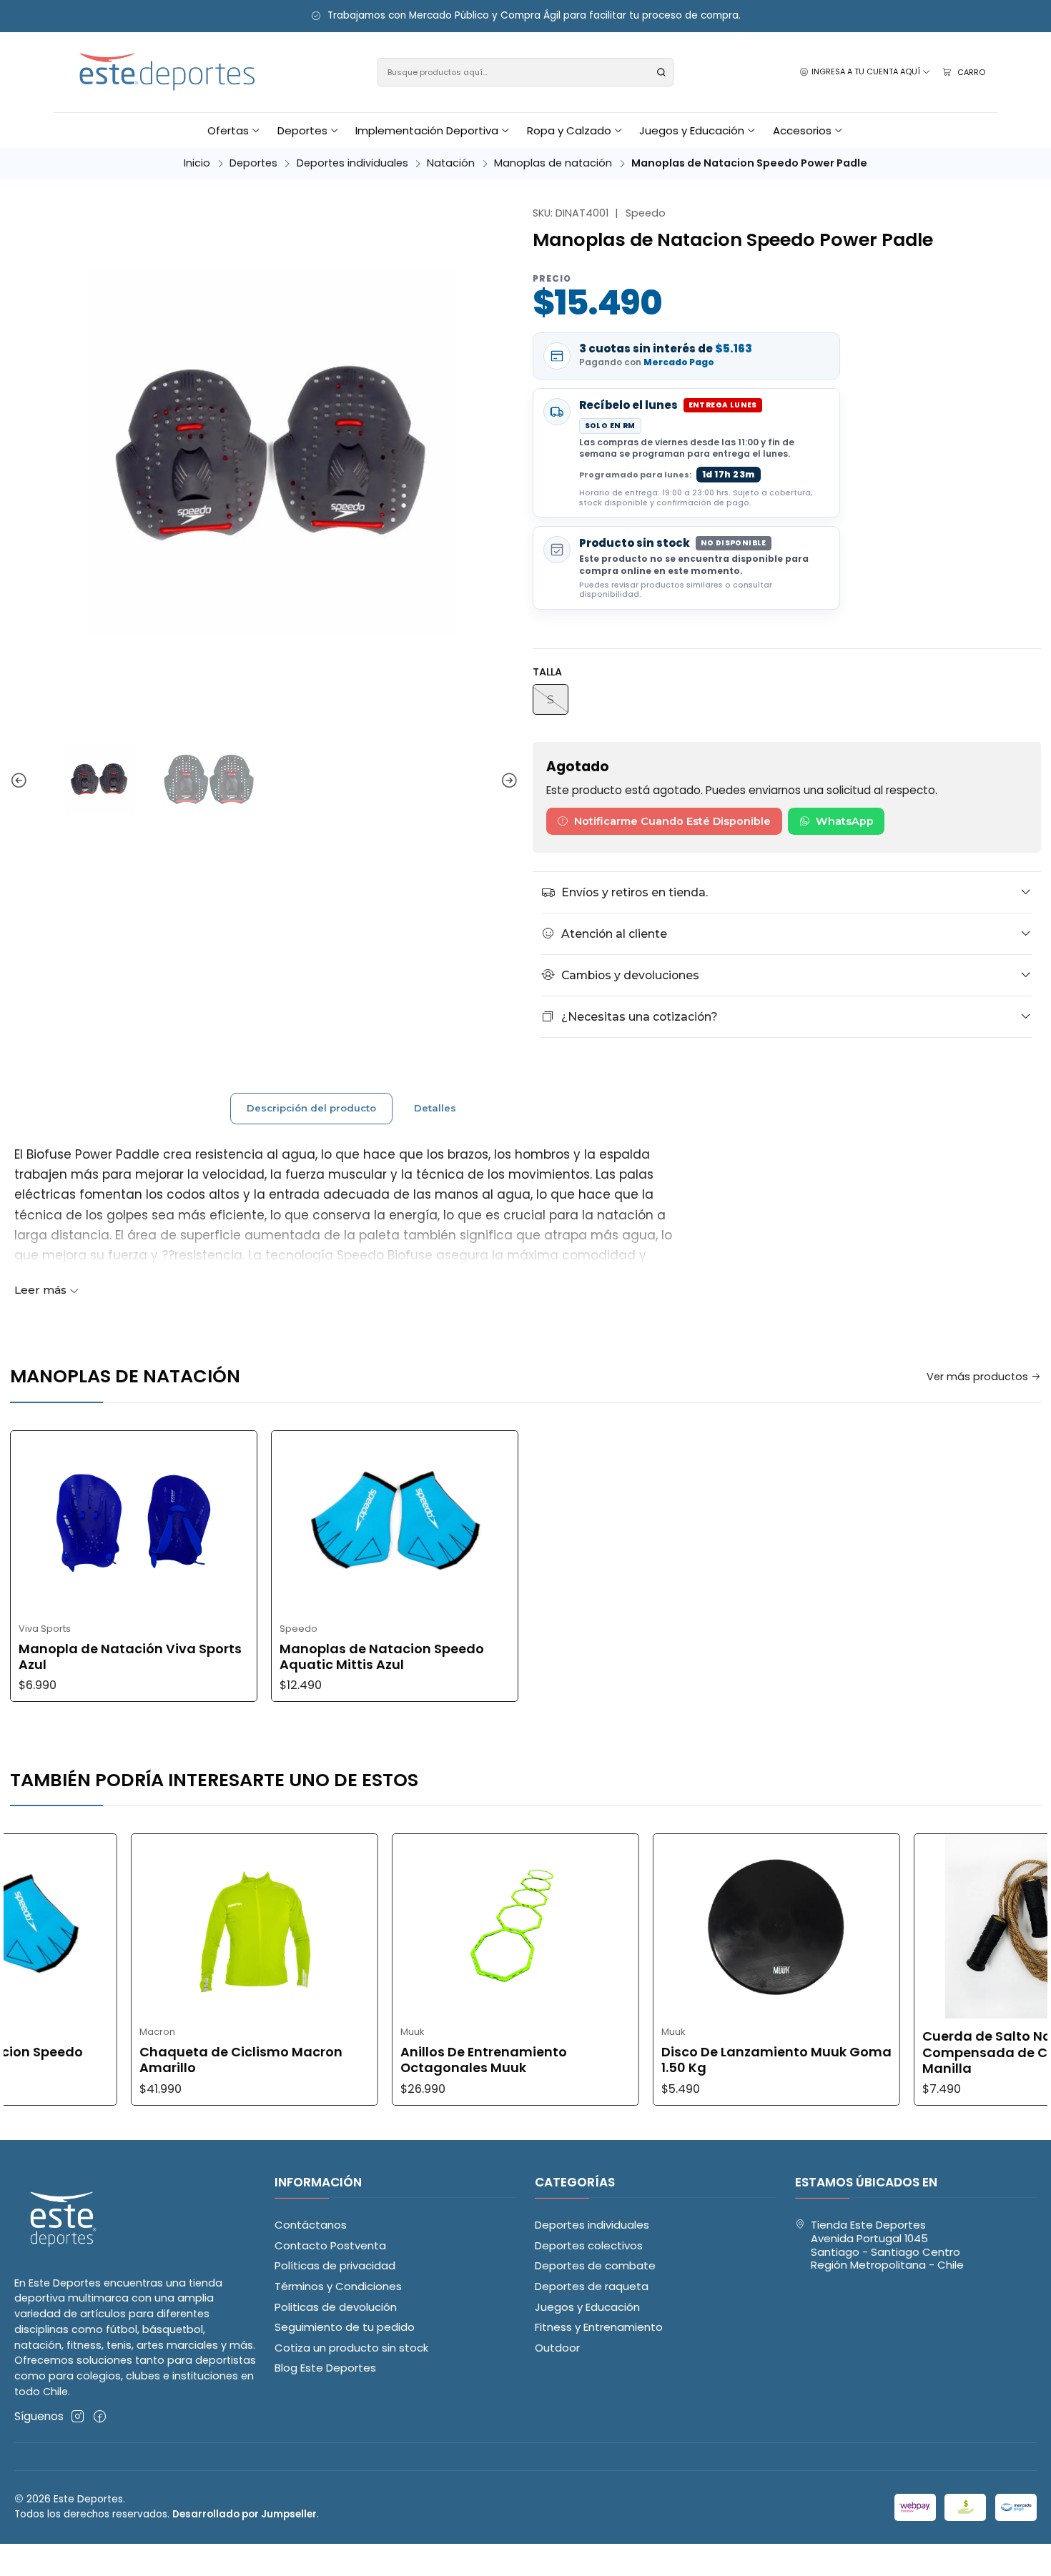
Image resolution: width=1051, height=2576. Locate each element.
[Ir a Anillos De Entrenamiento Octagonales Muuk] (428, 1926)
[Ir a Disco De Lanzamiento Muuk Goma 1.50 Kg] (689, 1926)
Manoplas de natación (553, 163)
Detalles (435, 1108)
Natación (451, 163)
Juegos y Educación (587, 2307)
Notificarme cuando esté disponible (672, 821)
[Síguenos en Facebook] (100, 2416)
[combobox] (526, 72)
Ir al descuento (300, 16)
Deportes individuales (352, 163)
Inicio (197, 163)
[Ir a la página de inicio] (168, 73)
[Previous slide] (21, 781)
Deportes (253, 163)
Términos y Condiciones (338, 2286)
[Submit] (661, 72)
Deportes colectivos (589, 2245)
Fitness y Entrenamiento (599, 2327)
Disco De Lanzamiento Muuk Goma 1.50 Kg (689, 2060)
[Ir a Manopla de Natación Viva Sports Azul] (134, 1523)
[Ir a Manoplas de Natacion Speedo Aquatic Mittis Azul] (395, 1523)
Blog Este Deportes (325, 2368)
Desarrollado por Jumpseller (245, 2514)
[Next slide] (508, 781)
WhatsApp (845, 821)
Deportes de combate (595, 2265)
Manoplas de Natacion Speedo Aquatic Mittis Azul (382, 1657)
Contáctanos (311, 2225)
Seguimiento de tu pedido (345, 2327)
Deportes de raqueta (592, 2286)
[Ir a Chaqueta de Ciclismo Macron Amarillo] (167, 1926)
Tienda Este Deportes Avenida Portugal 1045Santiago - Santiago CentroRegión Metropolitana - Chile (887, 2245)
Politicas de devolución (336, 2307)
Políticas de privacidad (335, 2265)
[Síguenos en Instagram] (78, 2416)
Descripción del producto (311, 1108)
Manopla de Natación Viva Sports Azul (130, 1657)
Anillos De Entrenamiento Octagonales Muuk (396, 2060)
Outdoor (557, 2348)
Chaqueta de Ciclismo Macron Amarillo (153, 2060)
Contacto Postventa (330, 2245)
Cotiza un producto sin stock (351, 2348)
